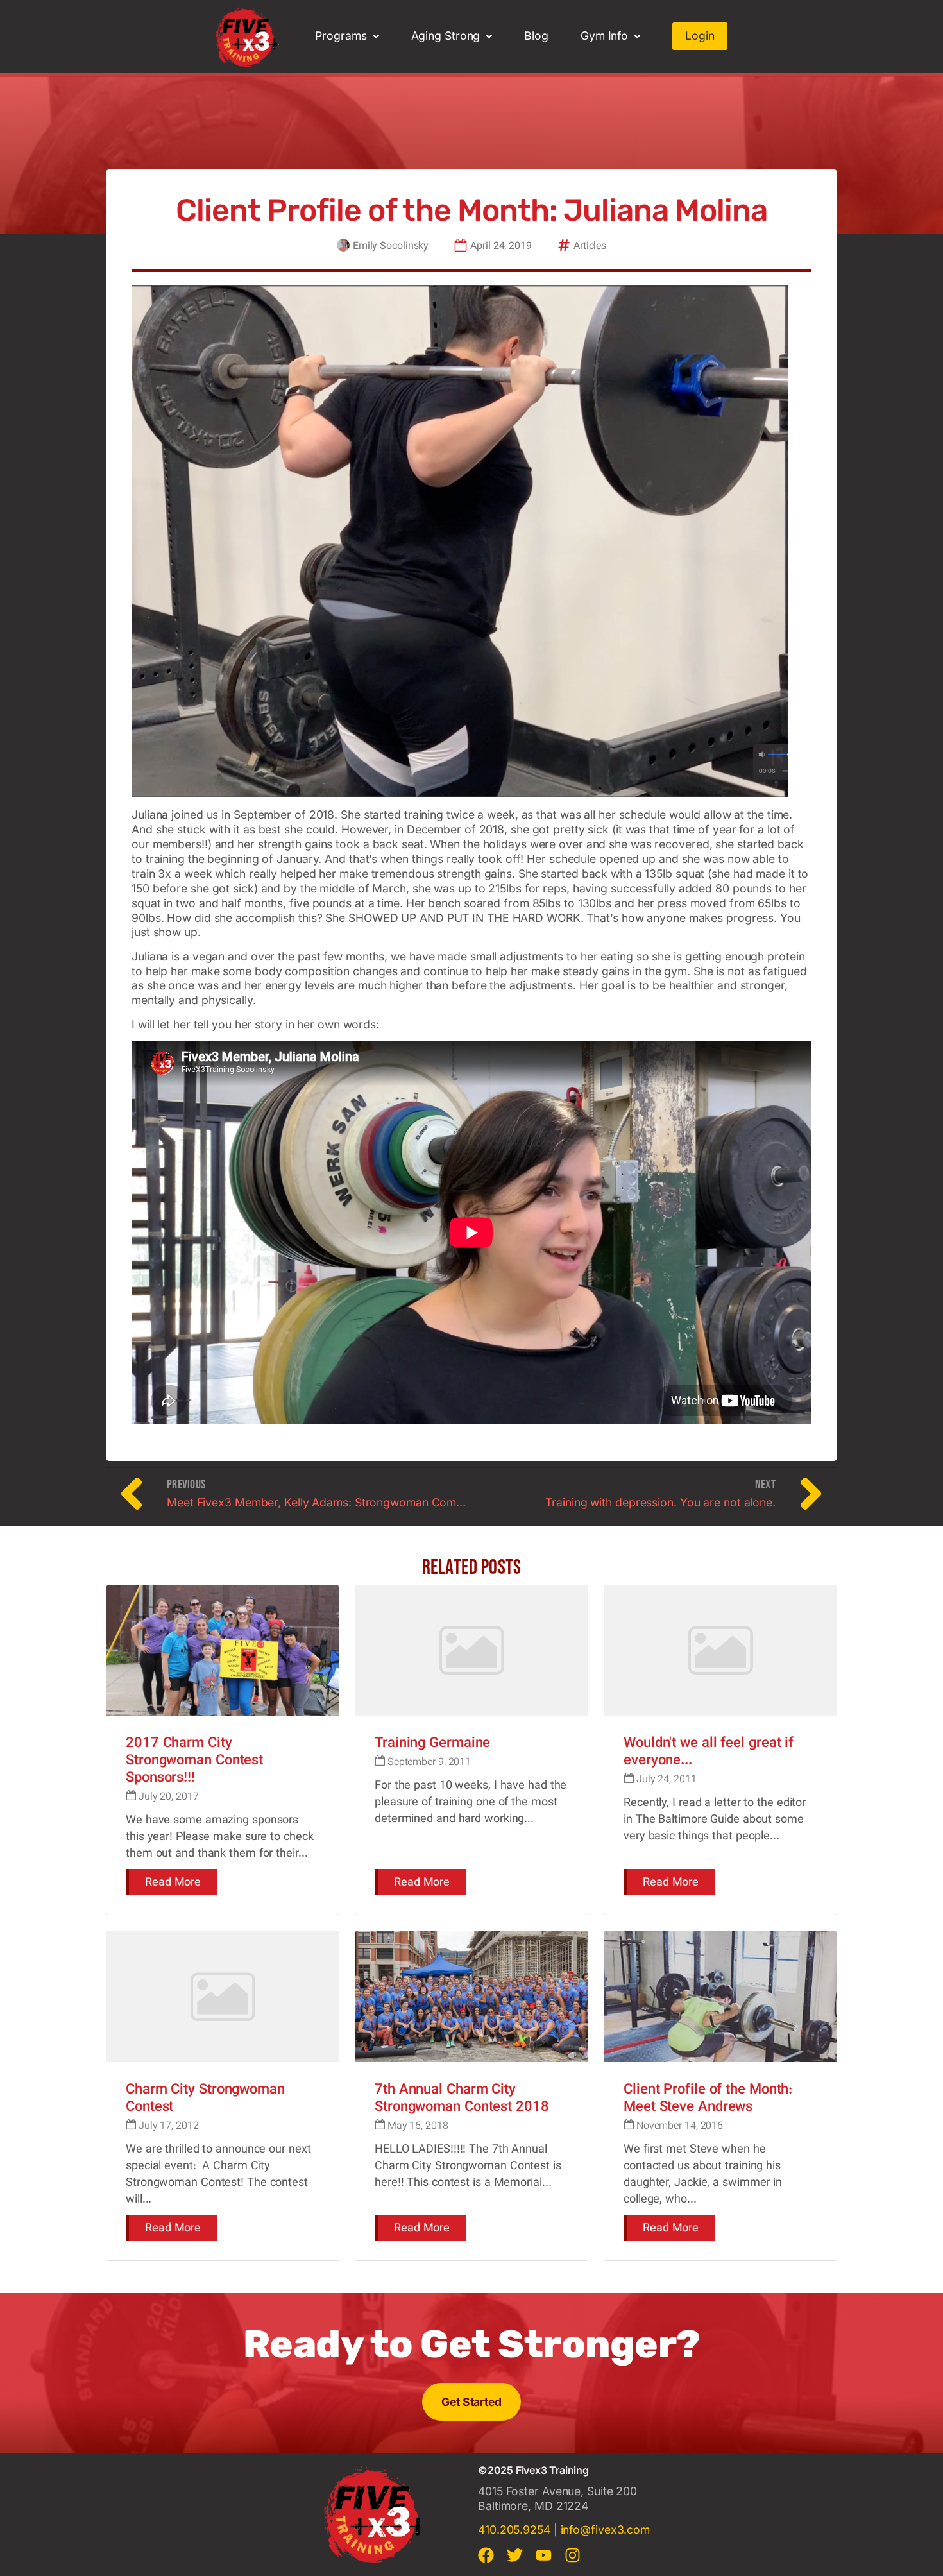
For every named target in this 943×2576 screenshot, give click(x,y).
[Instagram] (573, 2555)
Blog (536, 36)
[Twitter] (515, 2555)
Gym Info (604, 36)
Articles (590, 247)
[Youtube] (544, 2555)
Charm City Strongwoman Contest (205, 2099)
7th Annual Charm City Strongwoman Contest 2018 (462, 2099)
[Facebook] (486, 2555)
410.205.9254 (514, 2529)
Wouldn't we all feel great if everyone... (709, 1752)
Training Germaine (432, 1744)
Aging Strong (446, 36)
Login (700, 36)
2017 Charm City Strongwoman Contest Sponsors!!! (194, 1761)
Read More (173, 1883)
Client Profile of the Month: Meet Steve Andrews (708, 2099)
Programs (341, 36)
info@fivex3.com (606, 2529)
